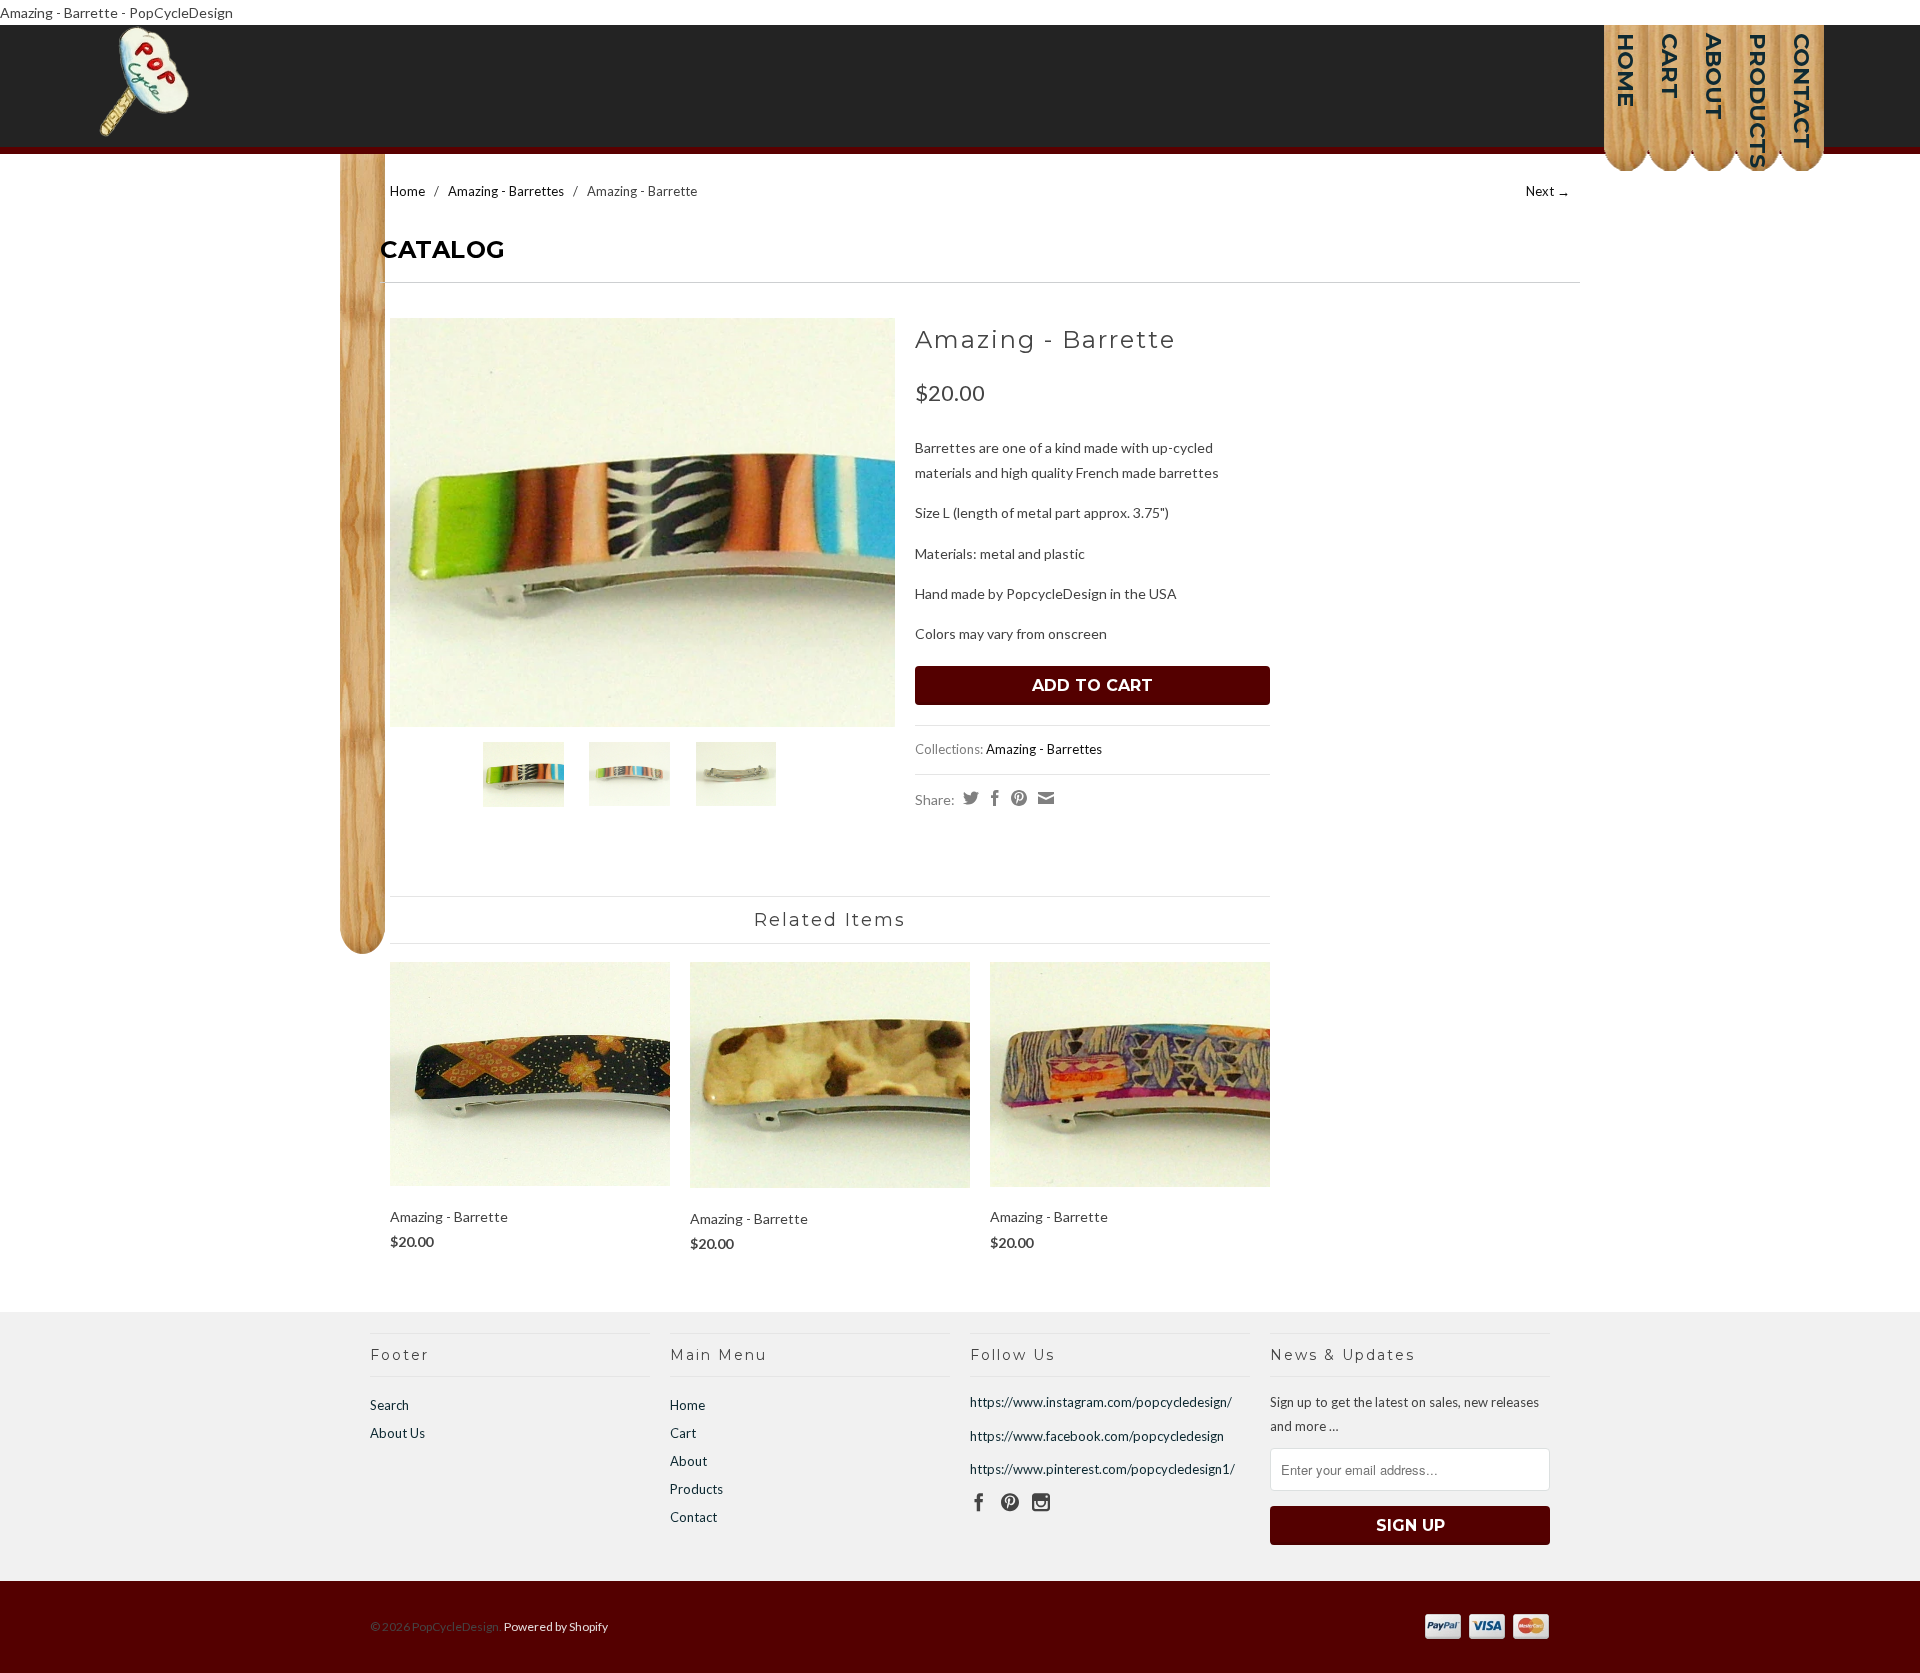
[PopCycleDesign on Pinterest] (1010, 1502)
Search (389, 1405)
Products (1758, 55)
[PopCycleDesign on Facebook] (979, 1502)
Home (1626, 55)
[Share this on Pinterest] (1016, 798)
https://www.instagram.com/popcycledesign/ (1101, 1402)
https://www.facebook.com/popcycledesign (1097, 1436)
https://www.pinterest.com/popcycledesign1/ (1102, 1469)
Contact (1802, 55)
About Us (397, 1433)
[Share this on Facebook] (992, 798)
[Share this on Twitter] (968, 798)
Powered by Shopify (556, 1626)
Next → (1548, 191)
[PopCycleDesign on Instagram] (1041, 1502)
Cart (1670, 55)
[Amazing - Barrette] (642, 522)
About (1714, 55)
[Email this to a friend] (1043, 798)
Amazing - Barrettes (506, 191)
